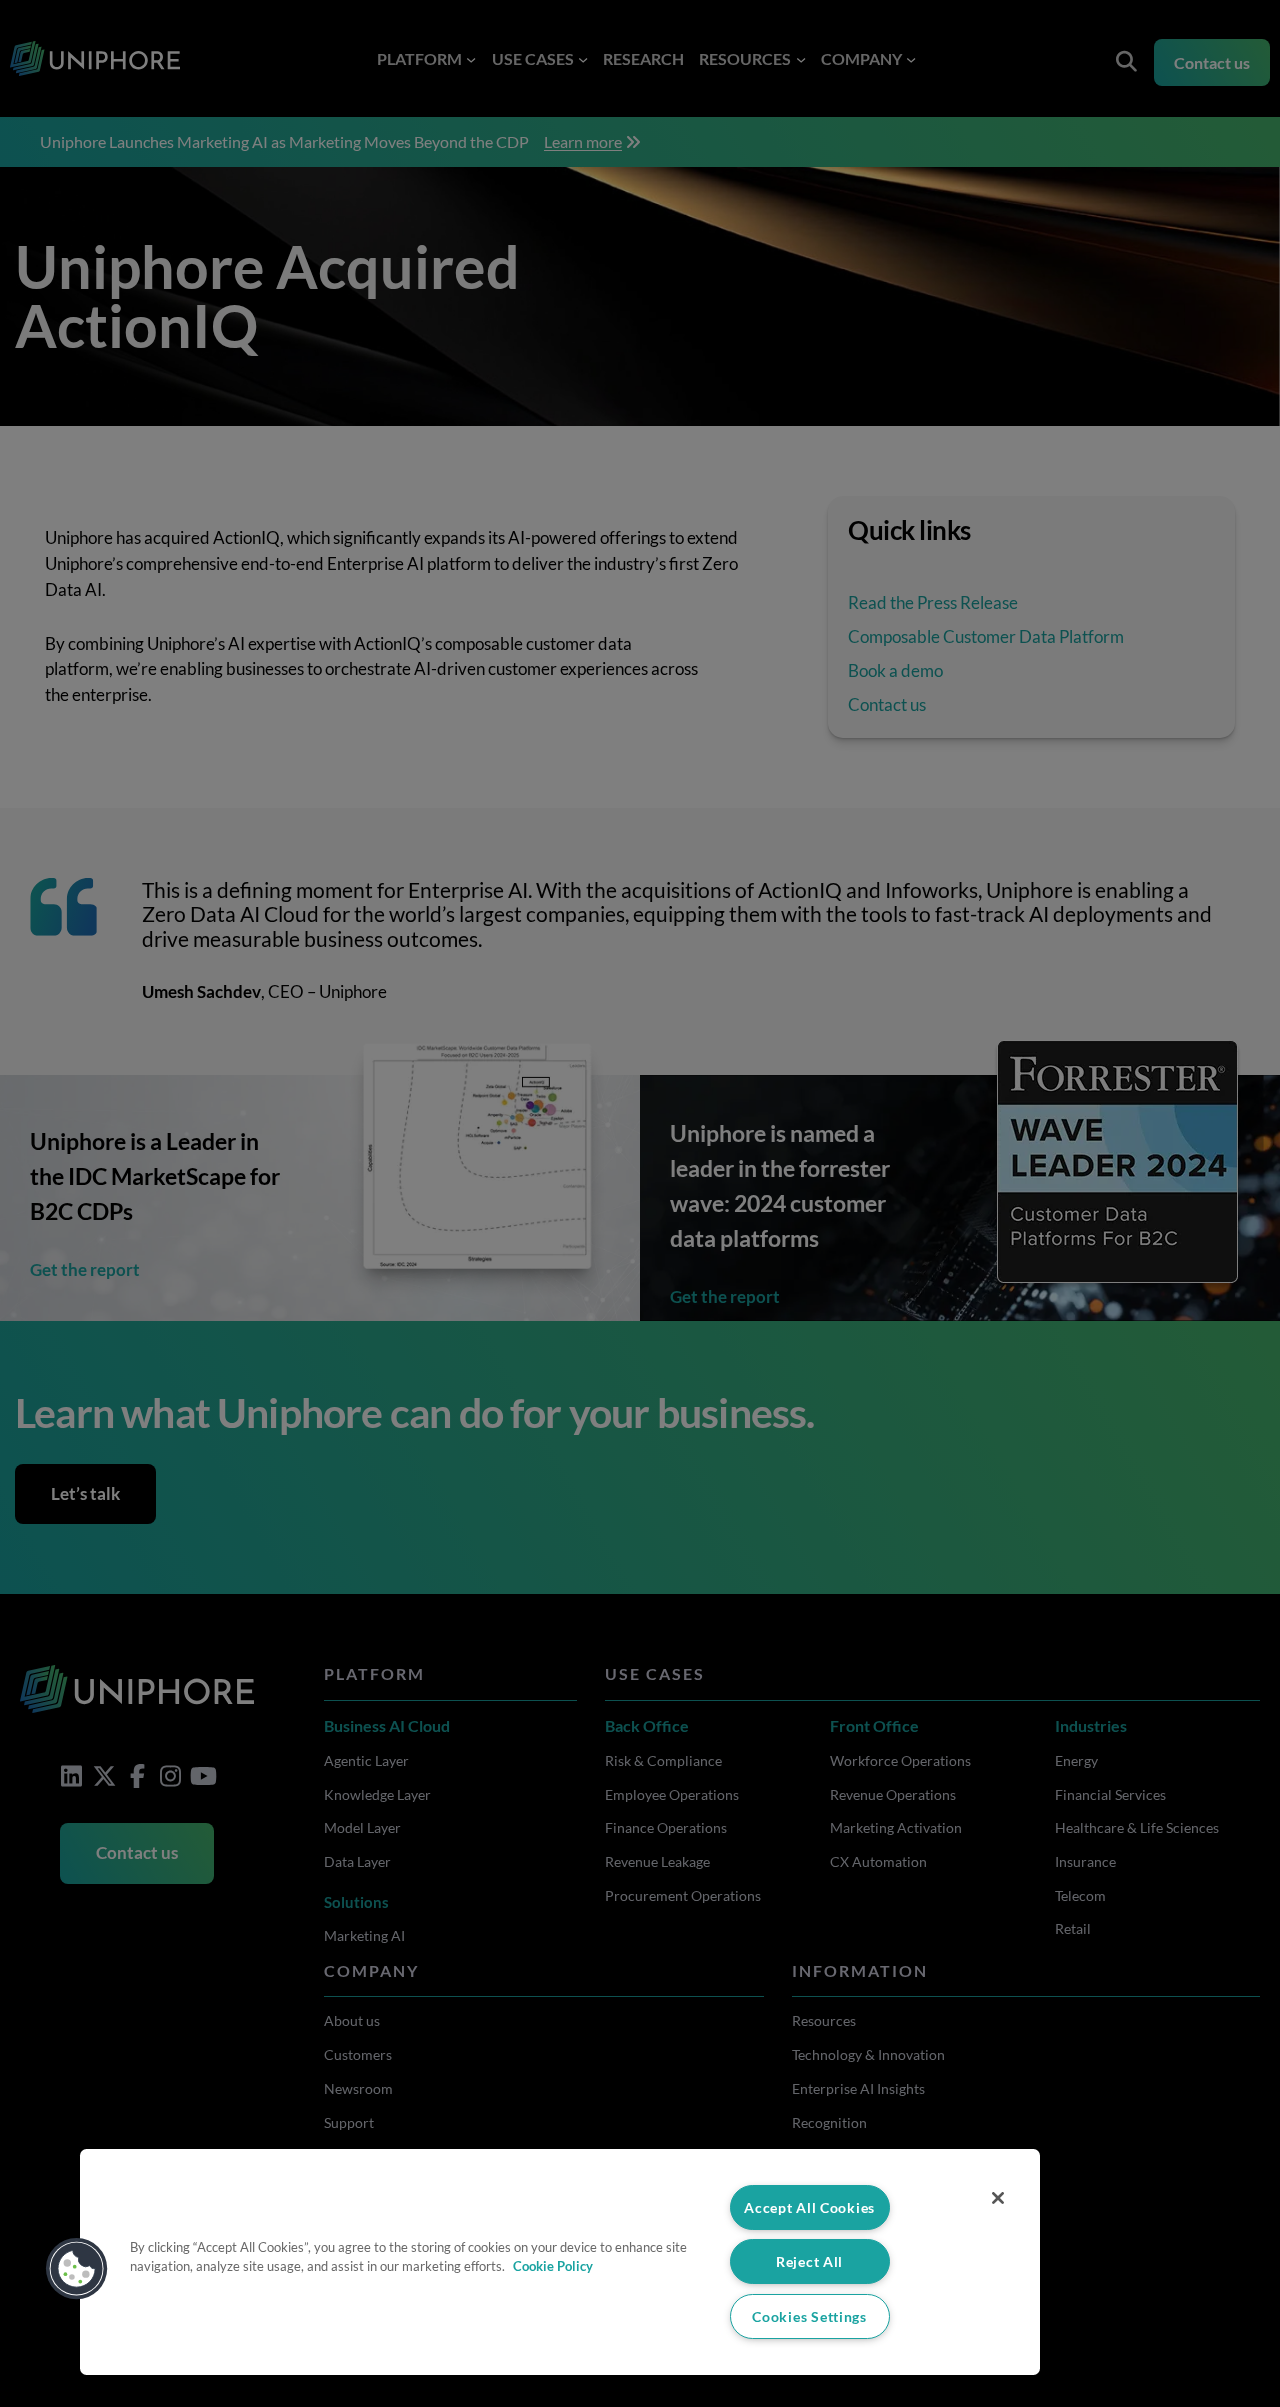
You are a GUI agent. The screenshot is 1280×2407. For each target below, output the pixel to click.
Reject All (809, 2261)
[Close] (998, 2198)
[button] (77, 2269)
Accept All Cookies (809, 2207)
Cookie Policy (553, 2266)
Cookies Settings (809, 2316)
